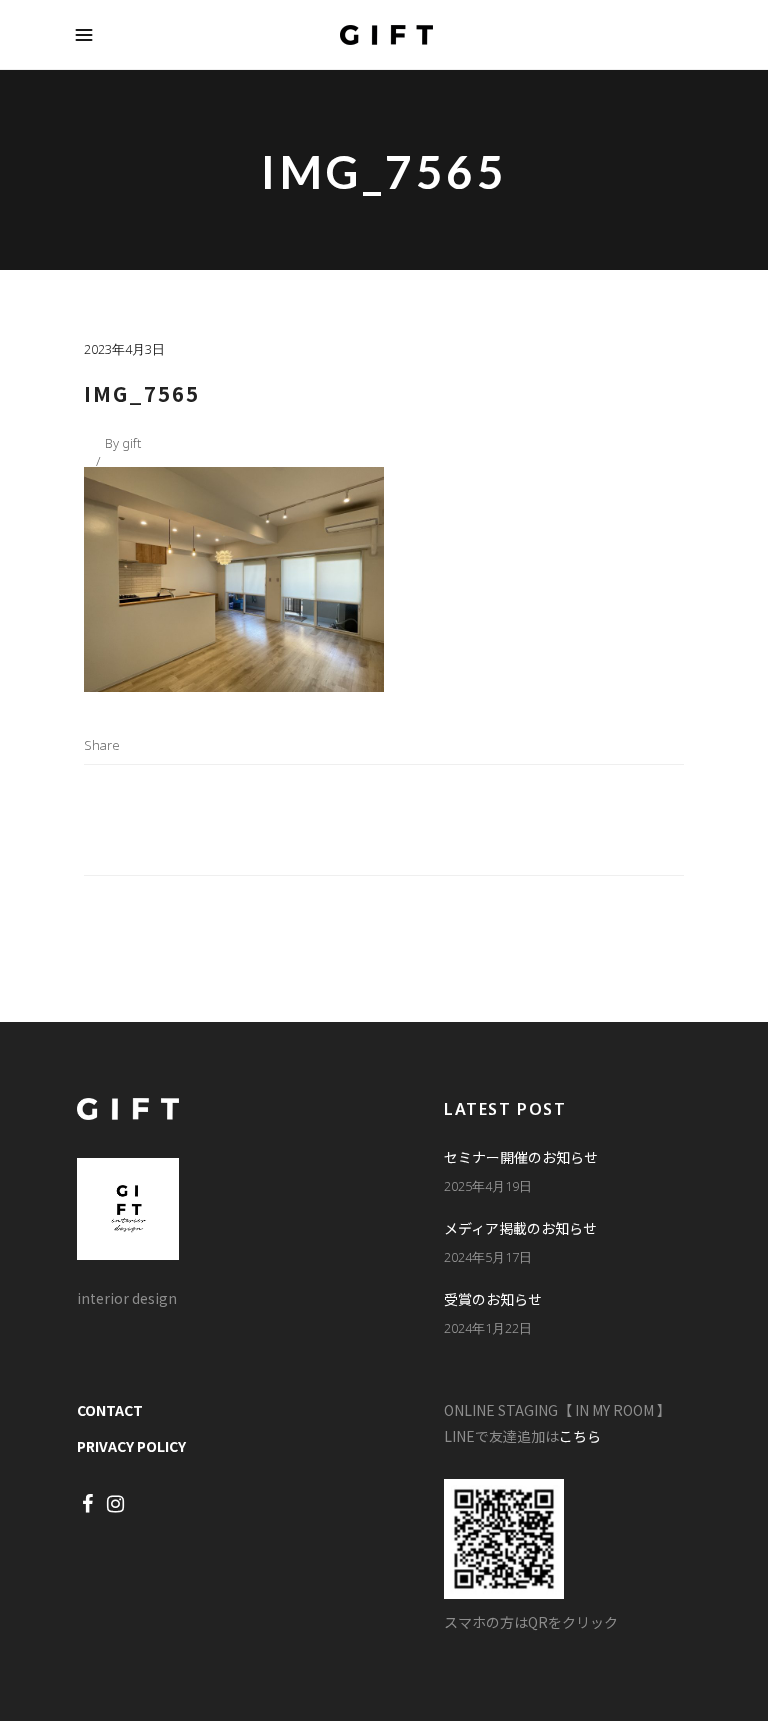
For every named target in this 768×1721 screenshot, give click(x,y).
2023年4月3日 (124, 349)
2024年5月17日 (488, 1257)
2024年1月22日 (488, 1328)
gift (131, 443)
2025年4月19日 (488, 1186)
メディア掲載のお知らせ (520, 1228)
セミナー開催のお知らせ (521, 1157)
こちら (580, 1436)
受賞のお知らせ (493, 1299)
